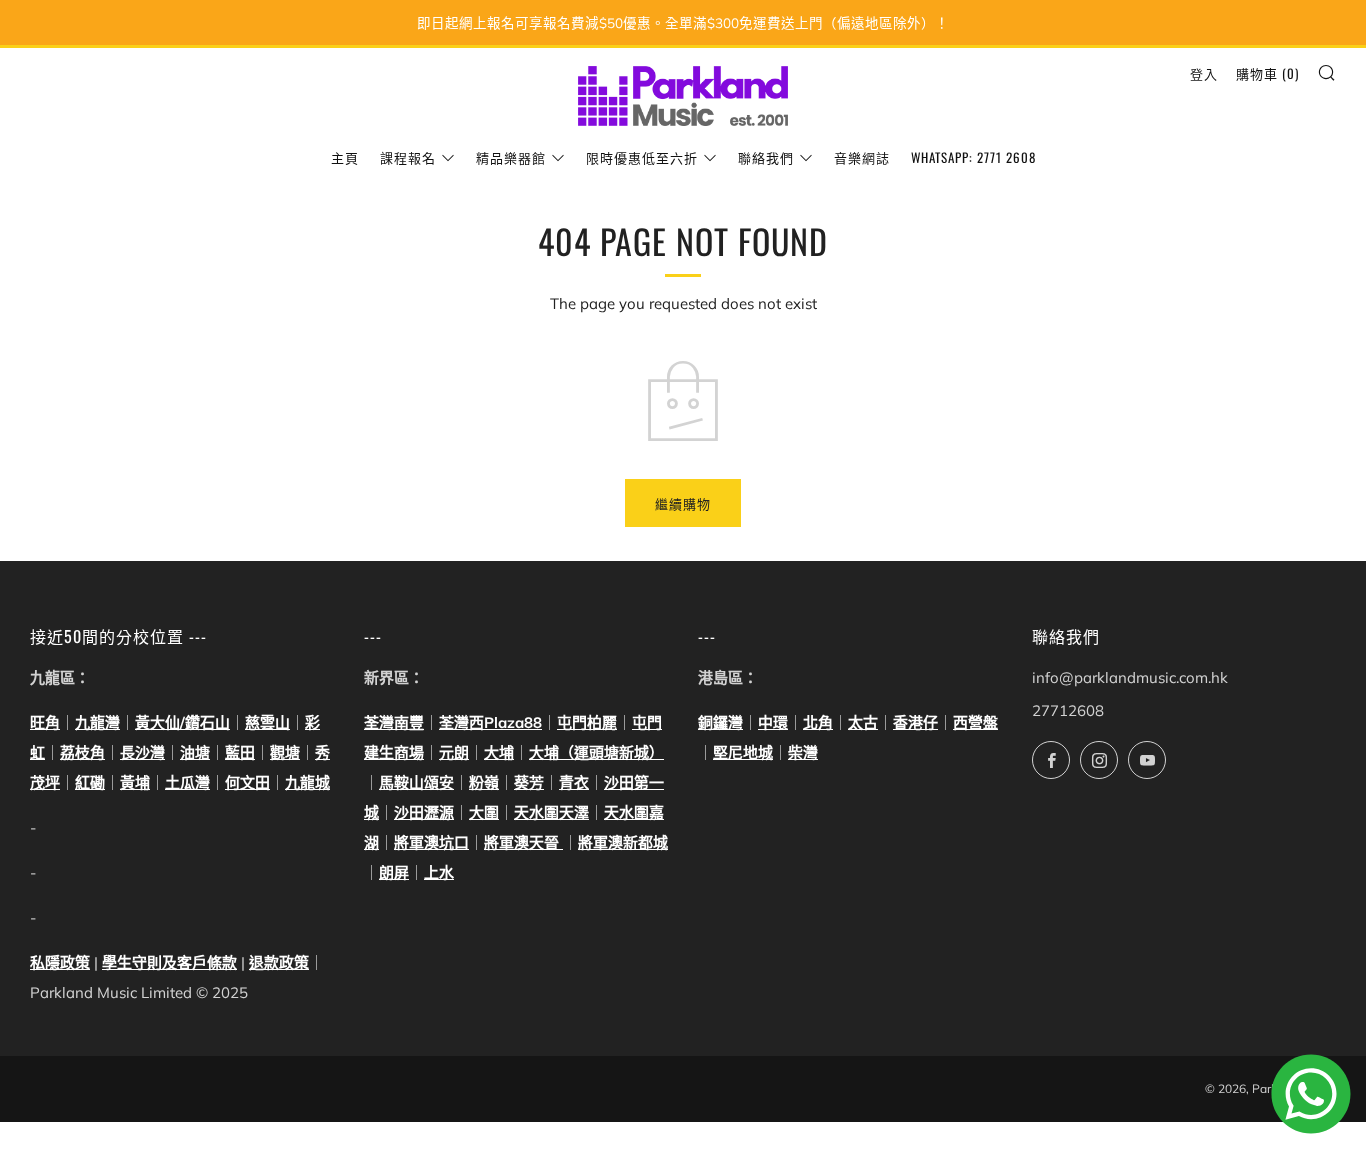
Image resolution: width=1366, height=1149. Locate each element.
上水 (439, 872)
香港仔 (915, 722)
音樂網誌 (862, 157)
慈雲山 (267, 722)
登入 (1204, 73)
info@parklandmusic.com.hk (1130, 677)
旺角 (45, 722)
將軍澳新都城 (623, 842)
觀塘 (285, 752)
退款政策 (279, 962)
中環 (773, 722)
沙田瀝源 (424, 812)
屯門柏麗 (587, 722)
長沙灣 (142, 752)
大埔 (499, 752)
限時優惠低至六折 (642, 157)
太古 (863, 722)
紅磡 (90, 782)
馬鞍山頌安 (416, 782)
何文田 (247, 782)
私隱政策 (60, 962)
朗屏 (394, 872)
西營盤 (975, 722)
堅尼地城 (743, 752)
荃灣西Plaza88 (490, 722)
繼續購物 (683, 503)
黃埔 (135, 782)
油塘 (195, 752)
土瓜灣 (187, 782)
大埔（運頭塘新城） (596, 752)
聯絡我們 (766, 157)
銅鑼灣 (720, 722)
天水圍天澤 (551, 812)
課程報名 (408, 157)
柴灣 (803, 752)
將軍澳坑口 (431, 842)
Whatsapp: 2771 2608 (973, 157)
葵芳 (529, 782)
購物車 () (1267, 73)
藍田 (240, 752)
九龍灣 (97, 722)
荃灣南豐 (394, 722)
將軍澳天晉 (523, 842)
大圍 (484, 812)
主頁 (345, 157)
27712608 (1068, 710)
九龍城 (307, 782)
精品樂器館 (511, 157)
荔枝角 (82, 752)
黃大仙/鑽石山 (182, 722)
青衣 (574, 782)
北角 (818, 722)
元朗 (454, 752)
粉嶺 (484, 782)
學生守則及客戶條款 (169, 962)
